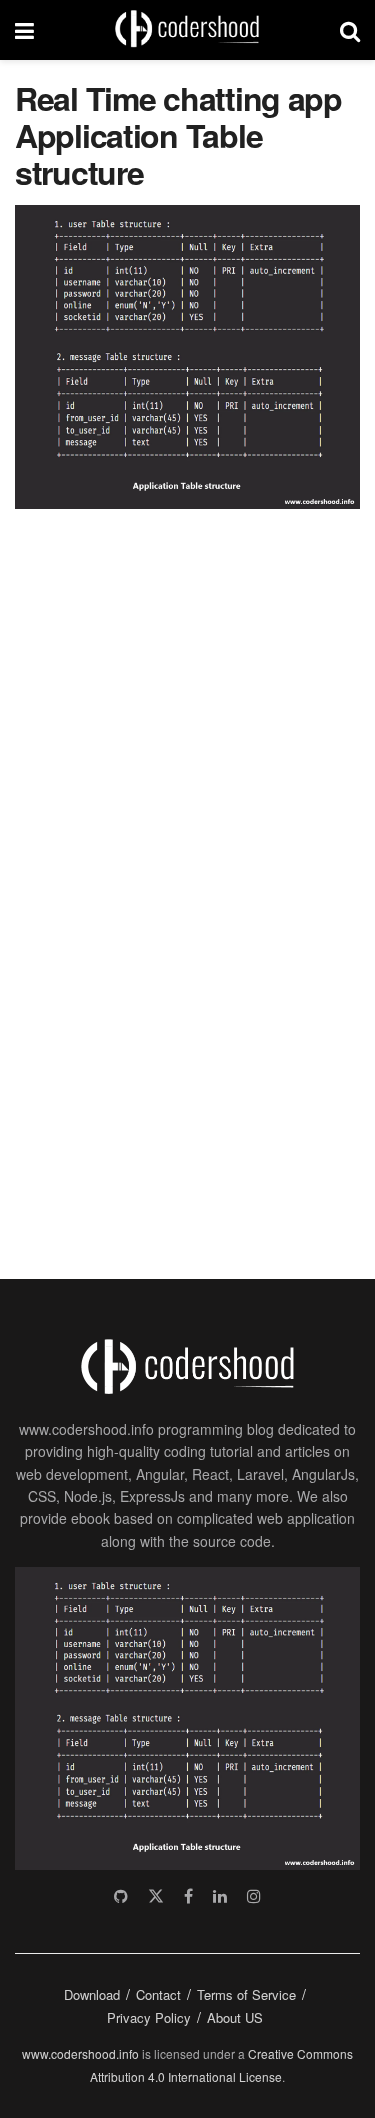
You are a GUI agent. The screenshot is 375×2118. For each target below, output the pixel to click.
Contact (158, 1994)
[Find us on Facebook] (188, 1896)
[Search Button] (350, 30)
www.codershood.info (80, 2053)
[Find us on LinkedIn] (220, 1896)
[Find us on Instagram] (254, 1896)
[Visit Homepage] (187, 30)
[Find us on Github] (121, 1896)
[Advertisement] (165, 883)
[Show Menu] (24, 30)
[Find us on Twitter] (156, 1896)
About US (235, 2017)
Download (92, 1994)
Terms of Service (246, 1994)
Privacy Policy (149, 2017)
